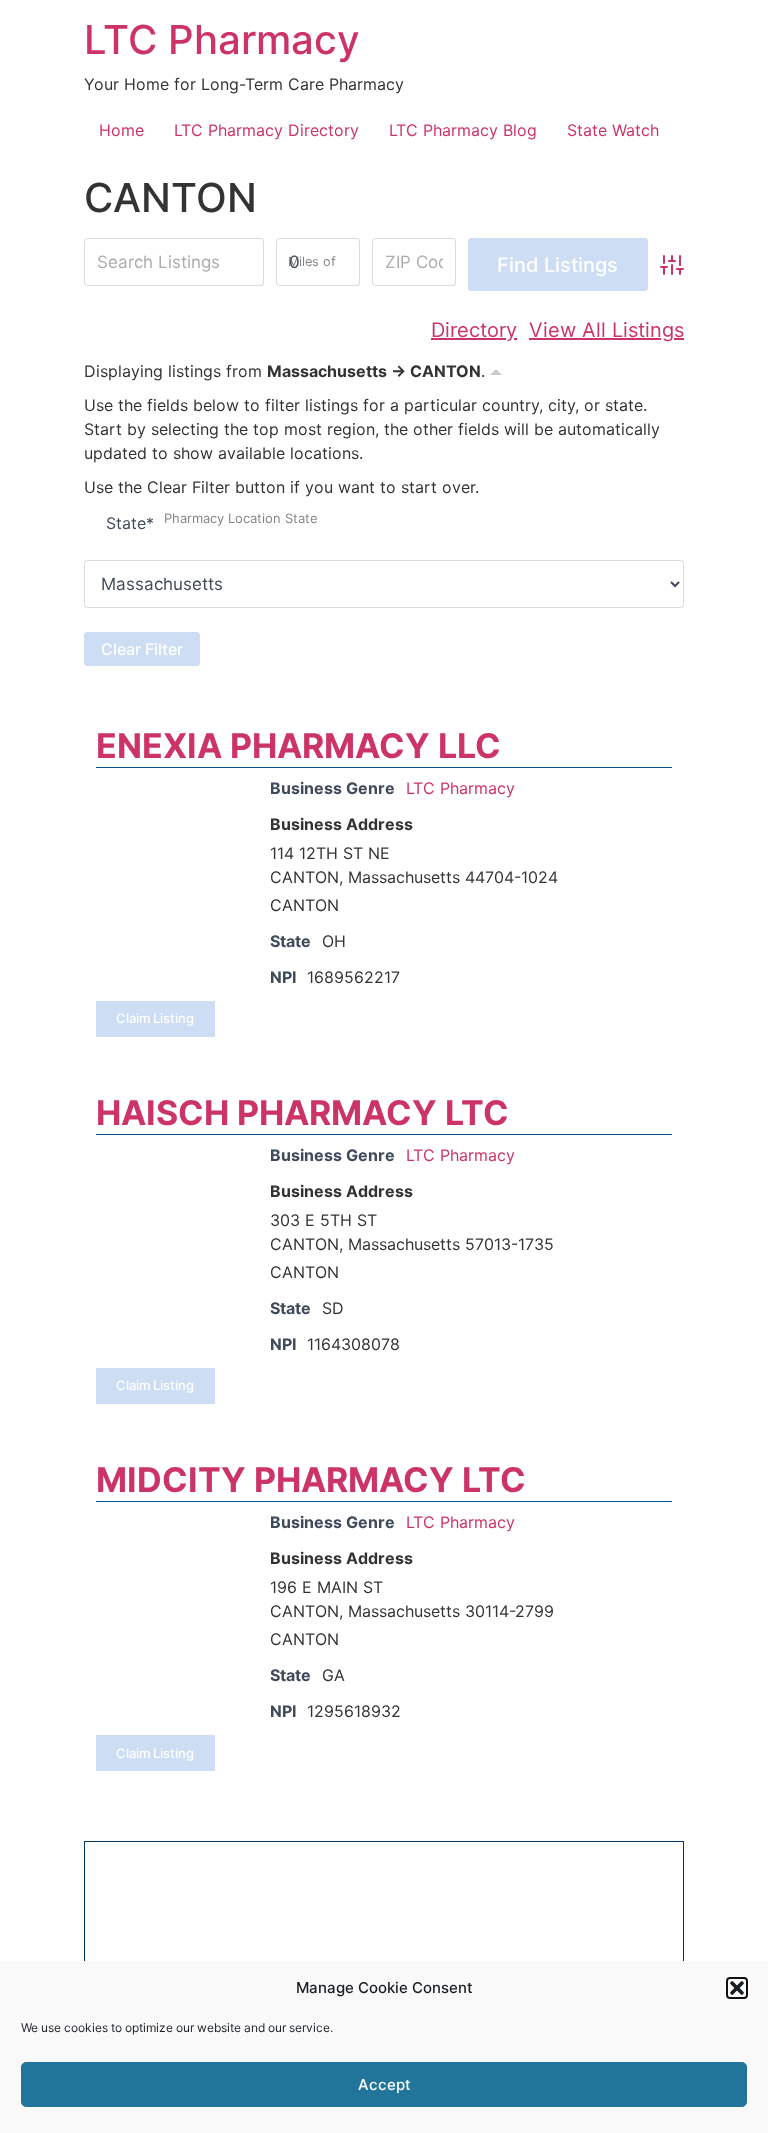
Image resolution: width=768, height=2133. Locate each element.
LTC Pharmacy (222, 39)
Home (121, 130)
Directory (474, 330)
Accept (384, 2084)
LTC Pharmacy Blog (463, 130)
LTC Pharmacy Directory (266, 130)
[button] (737, 1988)
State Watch (613, 130)
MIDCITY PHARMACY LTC (311, 1479)
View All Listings (606, 330)
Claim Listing (155, 1018)
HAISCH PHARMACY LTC (302, 1112)
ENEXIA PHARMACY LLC (298, 745)
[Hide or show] (496, 369)
